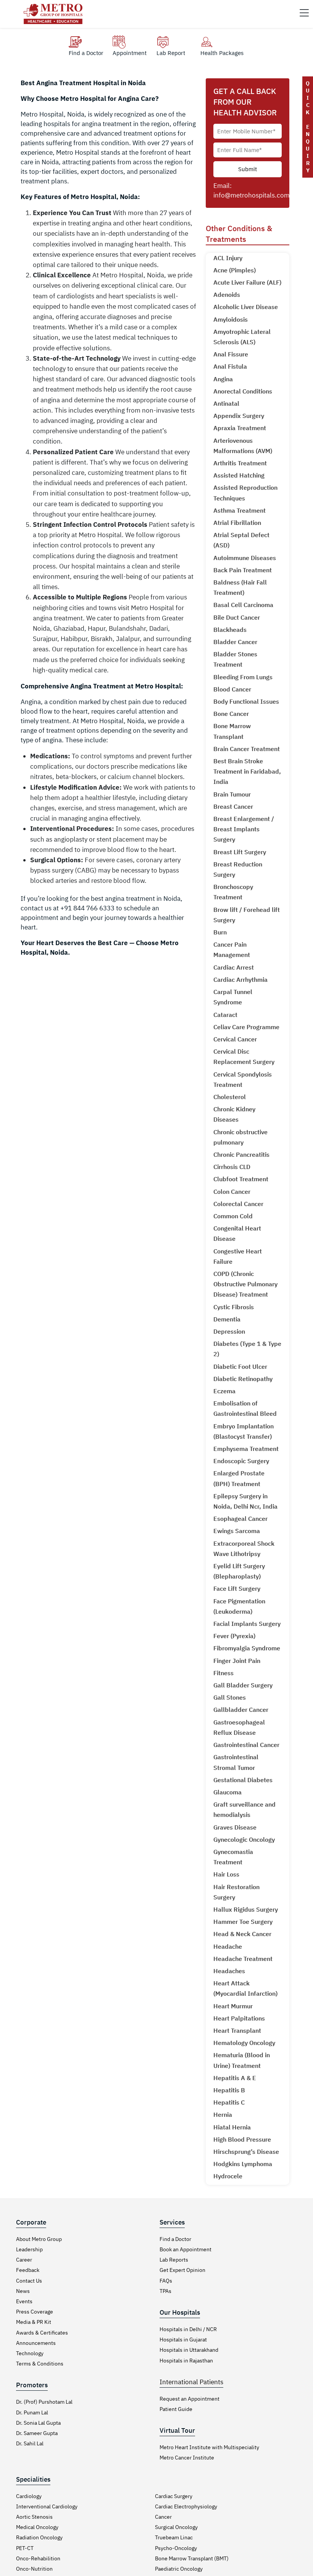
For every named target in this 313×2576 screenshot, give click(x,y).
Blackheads (230, 630)
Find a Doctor (175, 2239)
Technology (30, 2353)
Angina (223, 379)
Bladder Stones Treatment (235, 659)
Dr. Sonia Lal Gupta (38, 2423)
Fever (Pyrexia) (234, 1636)
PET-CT (25, 2548)
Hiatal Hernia (232, 2127)
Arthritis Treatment (240, 463)
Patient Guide (176, 2409)
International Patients (191, 2382)
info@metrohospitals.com (252, 195)
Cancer (163, 2517)
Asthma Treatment (240, 510)
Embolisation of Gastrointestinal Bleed (245, 1408)
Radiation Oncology (39, 2537)
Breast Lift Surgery (240, 852)
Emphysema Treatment (246, 1449)
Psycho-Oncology (176, 2548)
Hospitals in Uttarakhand (189, 2350)
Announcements (36, 2343)
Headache (228, 1946)
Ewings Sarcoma (237, 1531)
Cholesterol (230, 1097)
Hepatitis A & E (235, 2078)
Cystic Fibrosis (234, 1307)
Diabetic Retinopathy (243, 1379)
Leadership (29, 2249)
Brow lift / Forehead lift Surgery (247, 915)
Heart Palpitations (239, 2018)
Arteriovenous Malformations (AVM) (243, 446)
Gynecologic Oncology (244, 1839)
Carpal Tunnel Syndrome (233, 997)
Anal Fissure (231, 354)
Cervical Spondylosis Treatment (243, 1079)
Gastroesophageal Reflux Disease (239, 1727)
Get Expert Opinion (182, 2270)
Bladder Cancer (235, 642)
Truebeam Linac (174, 2537)
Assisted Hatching (239, 475)
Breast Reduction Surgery (238, 869)
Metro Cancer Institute (187, 2458)
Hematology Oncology (244, 2043)
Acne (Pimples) (235, 270)
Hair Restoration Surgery (236, 1892)
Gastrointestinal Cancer (246, 1745)
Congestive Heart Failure (238, 1256)
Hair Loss (226, 1874)
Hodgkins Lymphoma (243, 2164)
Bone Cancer (231, 714)
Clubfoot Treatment (241, 1179)
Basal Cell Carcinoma (243, 605)
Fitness (223, 1673)
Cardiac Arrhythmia (240, 980)
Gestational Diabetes (243, 1780)
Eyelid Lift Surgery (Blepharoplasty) (239, 1571)
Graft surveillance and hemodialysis (244, 1809)
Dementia (227, 1319)
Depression (229, 1331)
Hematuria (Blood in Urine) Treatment (242, 2060)
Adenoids (227, 295)
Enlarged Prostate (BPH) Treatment (239, 1478)
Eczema (224, 1391)
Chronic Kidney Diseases (234, 1114)
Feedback (28, 2270)
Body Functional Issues (246, 701)
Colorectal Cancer (238, 1204)
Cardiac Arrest (234, 967)
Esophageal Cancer (240, 1519)
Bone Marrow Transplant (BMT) (192, 2558)
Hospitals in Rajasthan (186, 2361)
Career (24, 2260)
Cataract (225, 1015)
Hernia (223, 2115)
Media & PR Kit (34, 2322)
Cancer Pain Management (232, 950)
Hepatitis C (229, 2102)
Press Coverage (35, 2312)
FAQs (166, 2281)
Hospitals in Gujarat (183, 2340)
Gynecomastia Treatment (233, 1857)
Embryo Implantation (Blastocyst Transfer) (244, 1431)
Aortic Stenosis (34, 2517)
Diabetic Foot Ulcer (240, 1367)
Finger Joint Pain (237, 1661)
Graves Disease (235, 1827)
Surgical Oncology (176, 2527)
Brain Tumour (232, 794)
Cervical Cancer (235, 1039)
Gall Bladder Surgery (243, 1685)
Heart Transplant (237, 2030)
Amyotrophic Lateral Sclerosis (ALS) (242, 337)
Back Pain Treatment (243, 570)
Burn (220, 932)
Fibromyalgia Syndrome (247, 1648)
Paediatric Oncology (179, 2569)
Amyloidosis (231, 319)
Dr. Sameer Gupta (37, 2433)
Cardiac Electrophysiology (186, 2506)
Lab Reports (174, 2260)
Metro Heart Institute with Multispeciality (209, 2447)
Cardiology (29, 2496)
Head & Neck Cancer (242, 1934)
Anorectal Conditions (243, 391)
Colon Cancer (232, 1192)
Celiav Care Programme (246, 1027)
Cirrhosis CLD (232, 1167)
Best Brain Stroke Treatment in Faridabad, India (247, 771)
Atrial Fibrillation (237, 523)
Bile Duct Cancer (237, 617)
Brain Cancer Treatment (247, 749)
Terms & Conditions (40, 2364)
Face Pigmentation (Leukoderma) (239, 1606)
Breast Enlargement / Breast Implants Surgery (244, 829)
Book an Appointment (186, 2249)
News (23, 2291)
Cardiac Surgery (174, 2496)
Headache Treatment (243, 1959)
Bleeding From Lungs (243, 677)
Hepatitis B (229, 2090)
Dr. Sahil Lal (30, 2443)
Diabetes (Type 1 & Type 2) (247, 1349)
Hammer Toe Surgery (243, 1922)
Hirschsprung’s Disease (246, 2152)
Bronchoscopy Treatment (233, 892)
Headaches (229, 1971)
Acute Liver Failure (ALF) (247, 282)
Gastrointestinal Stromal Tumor (236, 1762)
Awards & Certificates (42, 2333)
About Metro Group (39, 2239)
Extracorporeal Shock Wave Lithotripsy (244, 1549)
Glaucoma (227, 1792)
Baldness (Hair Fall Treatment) (240, 587)
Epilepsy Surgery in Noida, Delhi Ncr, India (245, 1501)
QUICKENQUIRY (308, 127)
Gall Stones (230, 1697)
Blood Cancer (232, 689)
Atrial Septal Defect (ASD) (241, 540)
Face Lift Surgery (237, 1588)
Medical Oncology (37, 2527)
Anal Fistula (230, 366)
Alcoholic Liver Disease (246, 307)
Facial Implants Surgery (247, 1624)
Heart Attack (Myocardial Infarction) (245, 1988)
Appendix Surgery (239, 416)
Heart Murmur (233, 2006)
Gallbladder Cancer (241, 1710)
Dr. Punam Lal (32, 2412)
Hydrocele (228, 2176)
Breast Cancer (233, 806)
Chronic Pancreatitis (241, 1154)
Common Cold (233, 1216)
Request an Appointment (190, 2399)
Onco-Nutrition (34, 2569)
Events (24, 2301)
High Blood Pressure (242, 2139)
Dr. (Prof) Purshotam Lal (44, 2402)
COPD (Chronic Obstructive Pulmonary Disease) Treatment (245, 1284)
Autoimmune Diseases (245, 558)
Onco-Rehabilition (38, 2558)
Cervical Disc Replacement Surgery (244, 1056)
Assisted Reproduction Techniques (245, 493)
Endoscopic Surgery (241, 1461)
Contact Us (29, 2281)
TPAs (165, 2291)
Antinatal (226, 403)
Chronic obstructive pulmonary (240, 1137)
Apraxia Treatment (240, 428)
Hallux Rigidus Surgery (246, 1909)
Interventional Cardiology (47, 2506)
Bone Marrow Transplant (232, 731)
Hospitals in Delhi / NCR (188, 2329)
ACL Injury (228, 258)
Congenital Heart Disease (237, 1233)
